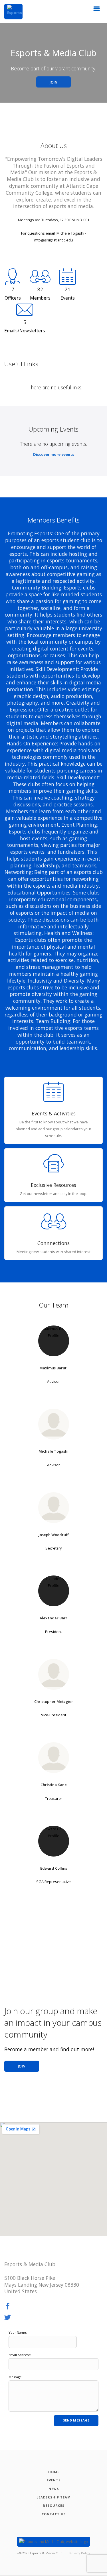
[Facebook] (8, 2306)
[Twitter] (8, 2318)
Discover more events (54, 454)
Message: (16, 2377)
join (22, 2066)
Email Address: (20, 2355)
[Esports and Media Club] (13, 12)
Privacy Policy (80, 2553)
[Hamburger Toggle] (97, 10)
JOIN (53, 82)
